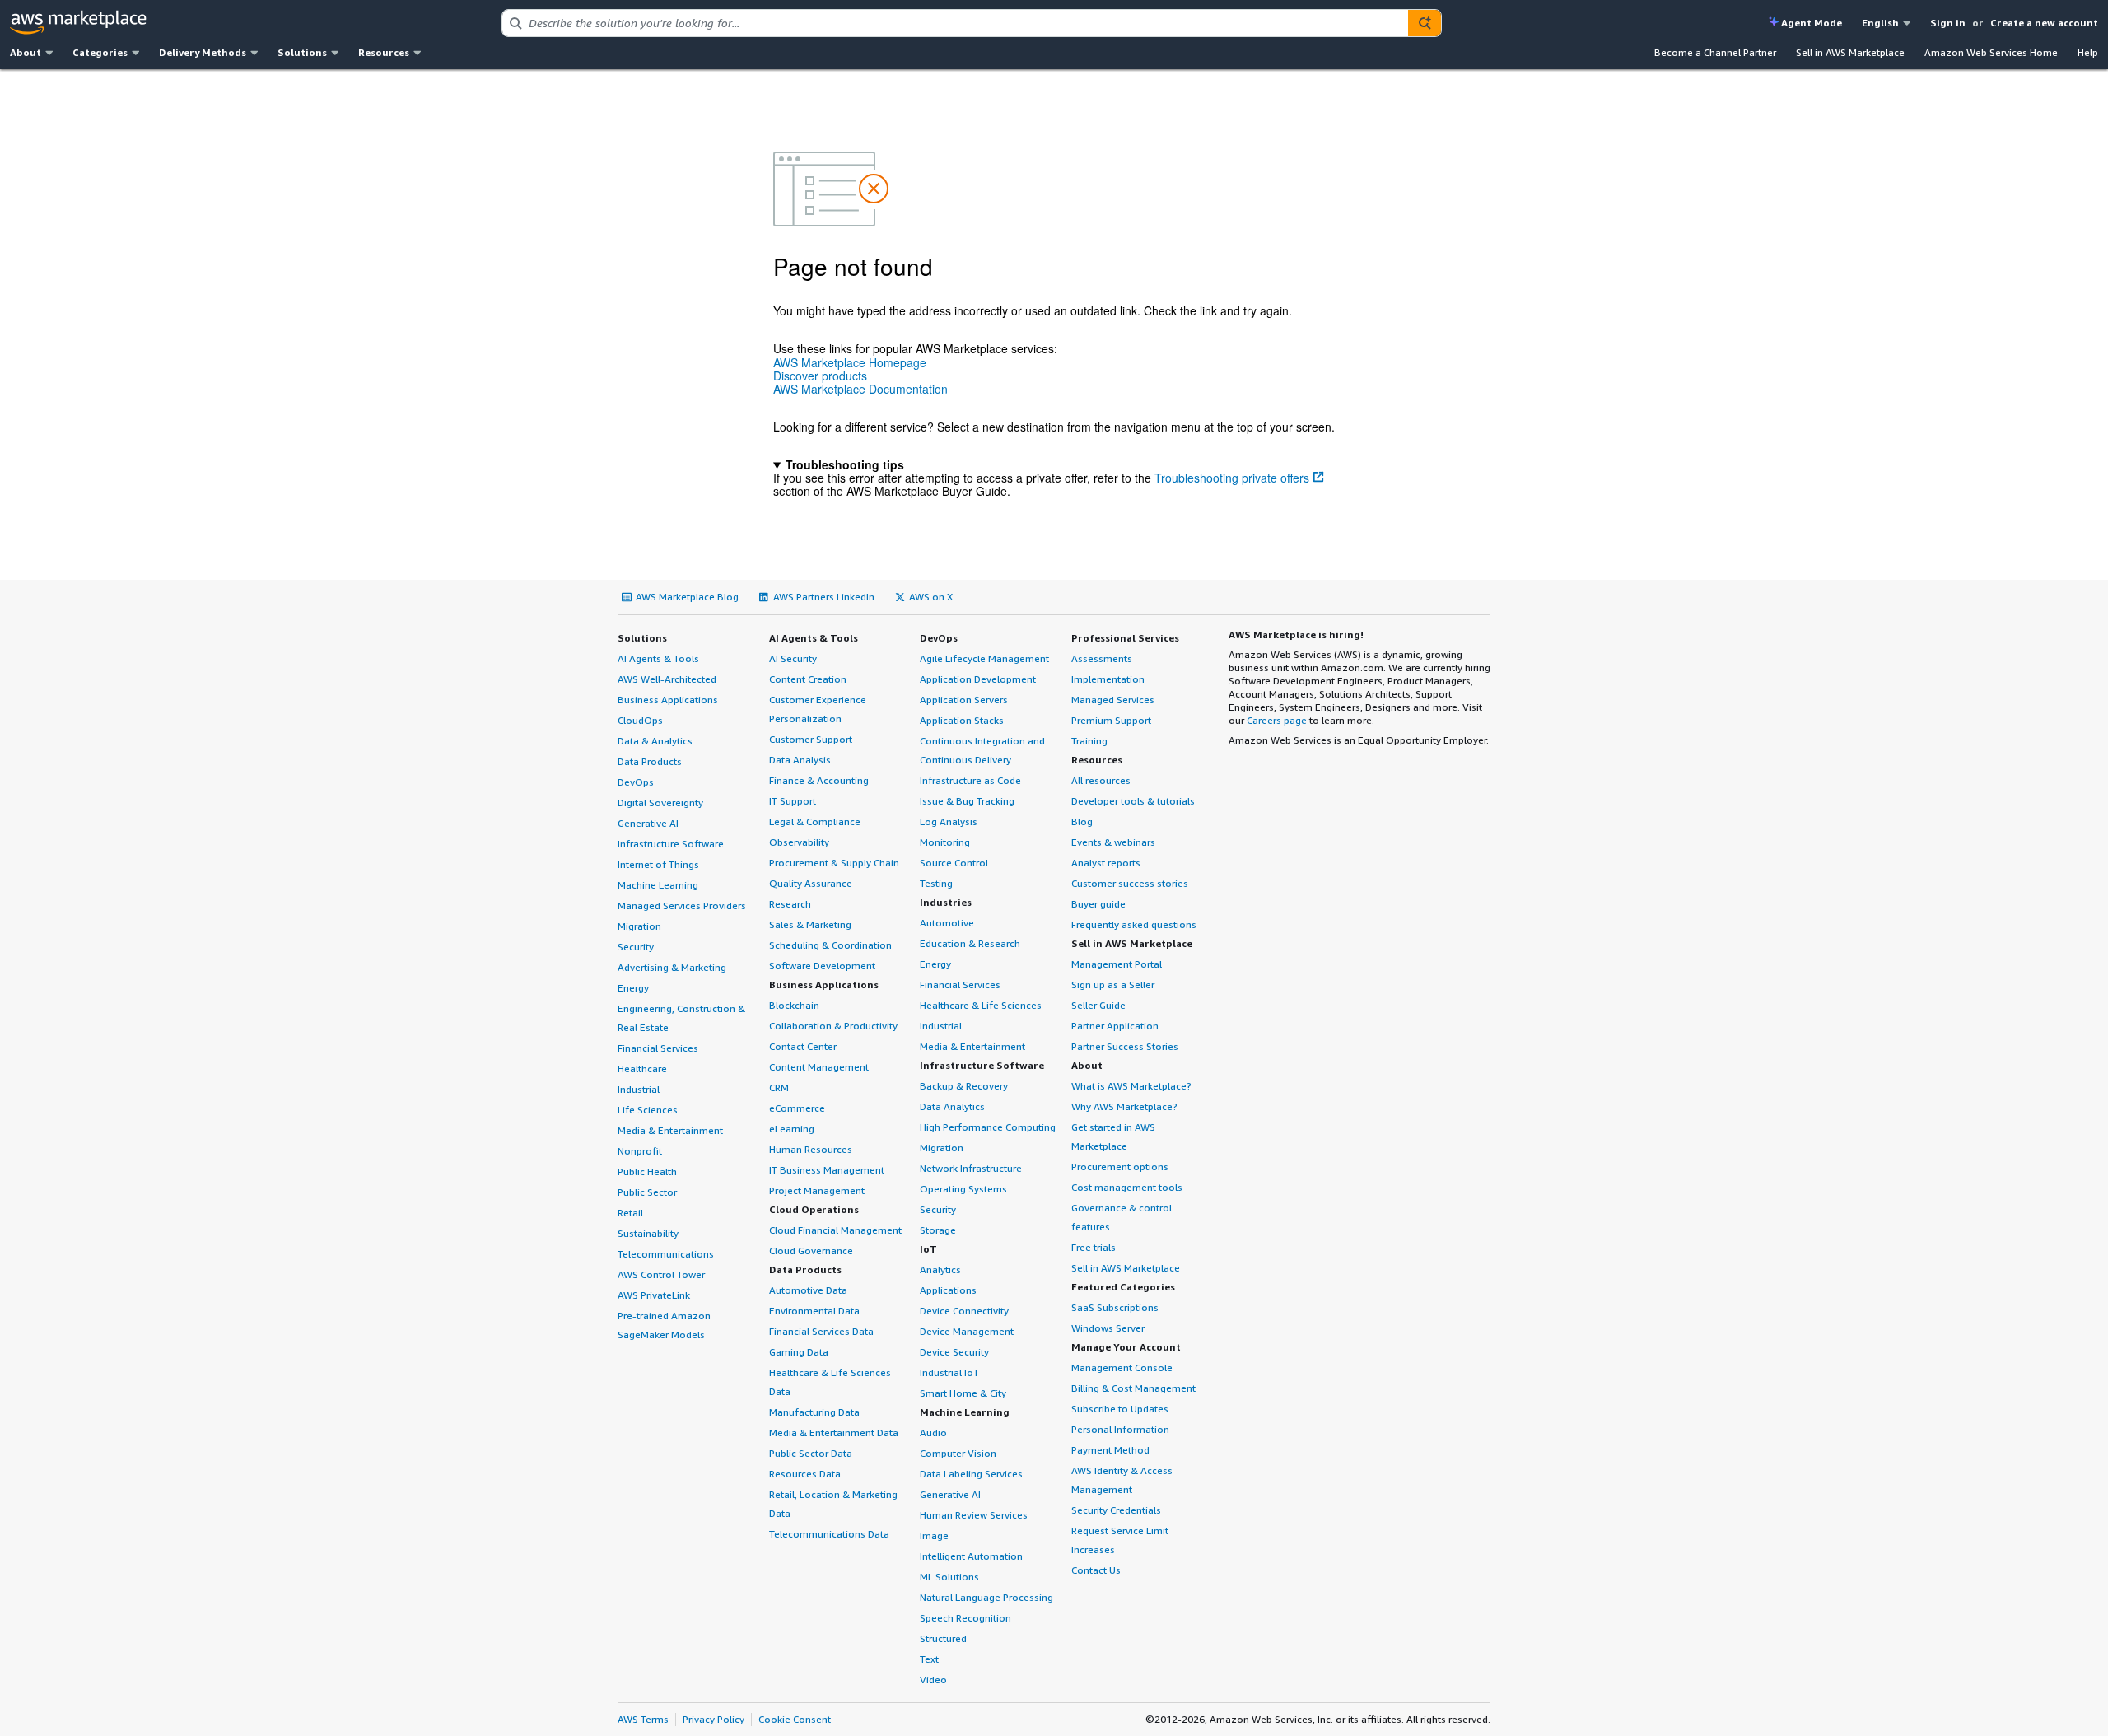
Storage (938, 1230)
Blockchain (794, 1005)
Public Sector (647, 1192)
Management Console (1122, 1367)
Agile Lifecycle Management (984, 658)
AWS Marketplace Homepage (850, 362)
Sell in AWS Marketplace (1850, 52)
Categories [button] (100, 52)
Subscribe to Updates (1120, 1409)
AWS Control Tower (661, 1274)
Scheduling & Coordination (830, 945)
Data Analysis (800, 760)
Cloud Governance (811, 1251)
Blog (1082, 821)
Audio (933, 1433)
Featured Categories (1123, 1287)
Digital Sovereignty (660, 803)
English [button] (1880, 23)
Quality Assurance (811, 883)
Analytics (940, 1269)
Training (1089, 741)
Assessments (1102, 658)
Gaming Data (799, 1352)
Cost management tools (1127, 1187)
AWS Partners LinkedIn (824, 597)
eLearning (792, 1129)
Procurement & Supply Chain (834, 863)
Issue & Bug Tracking (967, 801)
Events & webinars (1113, 842)
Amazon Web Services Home (1991, 52)
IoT (928, 1249)
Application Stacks (962, 720)
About (1087, 1065)
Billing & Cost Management (1133, 1388)
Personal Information (1120, 1429)
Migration (639, 926)
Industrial (639, 1089)
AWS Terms (643, 1719)
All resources (1101, 780)
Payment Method (1110, 1450)
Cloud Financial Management (835, 1230)
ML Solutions (949, 1577)
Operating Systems (963, 1189)
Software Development (822, 966)
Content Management (819, 1067)
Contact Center (803, 1046)
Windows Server (1108, 1328)
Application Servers (964, 700)
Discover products (820, 376)
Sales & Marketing (810, 924)
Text (929, 1659)
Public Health (647, 1171)
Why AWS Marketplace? (1124, 1106)
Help (2088, 52)
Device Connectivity (964, 1311)
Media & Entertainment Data (834, 1433)
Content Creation (808, 679)
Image (934, 1535)
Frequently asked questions (1134, 924)
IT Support (793, 801)
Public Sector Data (811, 1453)
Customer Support (811, 739)
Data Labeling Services (971, 1474)
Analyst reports (1106, 863)
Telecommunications (666, 1254)
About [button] (26, 52)
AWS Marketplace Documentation (860, 389)
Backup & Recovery (964, 1086)
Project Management (817, 1190)
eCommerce (797, 1108)
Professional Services (1125, 638)
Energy (633, 988)
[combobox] (955, 23)
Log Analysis (949, 821)
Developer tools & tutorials (1133, 801)
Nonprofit (640, 1151)
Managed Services (1113, 700)
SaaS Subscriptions (1115, 1307)
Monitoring (945, 842)
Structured (943, 1638)
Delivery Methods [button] (203, 52)
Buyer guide (1098, 904)
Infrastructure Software (671, 844)
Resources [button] (384, 52)
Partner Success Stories (1125, 1046)
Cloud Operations (814, 1209)
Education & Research (970, 943)
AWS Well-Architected (667, 679)
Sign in (1948, 23)
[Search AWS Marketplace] (1425, 23)
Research (790, 904)
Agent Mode (1812, 23)
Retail (630, 1213)
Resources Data (805, 1474)
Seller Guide (1098, 1005)
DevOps (636, 782)
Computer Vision (958, 1453)
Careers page (1277, 720)
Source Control (954, 863)
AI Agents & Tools (658, 658)
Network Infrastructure (971, 1168)
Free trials (1094, 1247)
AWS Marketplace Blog (687, 597)
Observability (799, 842)
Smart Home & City (963, 1393)
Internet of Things (658, 864)
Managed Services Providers (682, 905)
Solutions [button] (302, 52)
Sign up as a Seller (1113, 985)
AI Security (793, 658)
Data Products (650, 761)
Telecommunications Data (829, 1534)
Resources (1097, 760)
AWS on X (931, 597)
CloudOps (640, 720)
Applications (948, 1290)
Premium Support (1111, 720)
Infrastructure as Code (970, 780)
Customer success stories (1130, 883)
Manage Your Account (1126, 1347)
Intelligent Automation (971, 1556)
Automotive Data (808, 1290)
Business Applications (668, 700)
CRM (779, 1087)
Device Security (954, 1352)
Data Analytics (952, 1106)
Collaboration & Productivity (833, 1026)
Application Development (978, 679)
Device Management (967, 1331)
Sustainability (648, 1233)
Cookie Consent (795, 1719)
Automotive (947, 923)
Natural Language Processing (986, 1597)
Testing (936, 883)
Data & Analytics (655, 741)
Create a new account (2044, 23)
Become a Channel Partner (1715, 52)
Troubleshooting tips (845, 464)
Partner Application (1115, 1026)
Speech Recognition (965, 1618)
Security (636, 947)
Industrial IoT (949, 1372)
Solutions (642, 638)
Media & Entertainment (670, 1130)
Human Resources (811, 1149)
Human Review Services (974, 1515)
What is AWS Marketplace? (1131, 1086)
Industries (946, 902)
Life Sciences (648, 1110)
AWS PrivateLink (654, 1295)
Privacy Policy (714, 1719)
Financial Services (658, 1048)
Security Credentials (1116, 1510)
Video (933, 1680)
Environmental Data (814, 1311)
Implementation (1108, 679)
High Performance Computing (988, 1127)
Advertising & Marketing (672, 967)
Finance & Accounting (819, 780)
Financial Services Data (821, 1331)
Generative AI (648, 823)
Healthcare (642, 1069)
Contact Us (1096, 1570)
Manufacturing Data (814, 1412)
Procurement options (1120, 1167)
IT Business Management (827, 1170)
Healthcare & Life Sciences (981, 1005)
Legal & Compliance (815, 821)
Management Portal (1117, 964)
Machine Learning (658, 885)
